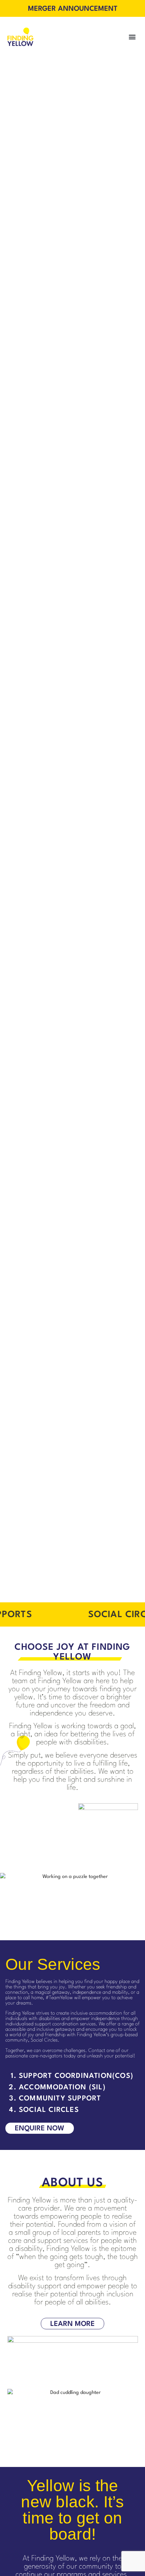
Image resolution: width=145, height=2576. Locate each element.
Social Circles (49, 2110)
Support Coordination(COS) (76, 2076)
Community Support (60, 2099)
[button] (132, 37)
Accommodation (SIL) (62, 2087)
